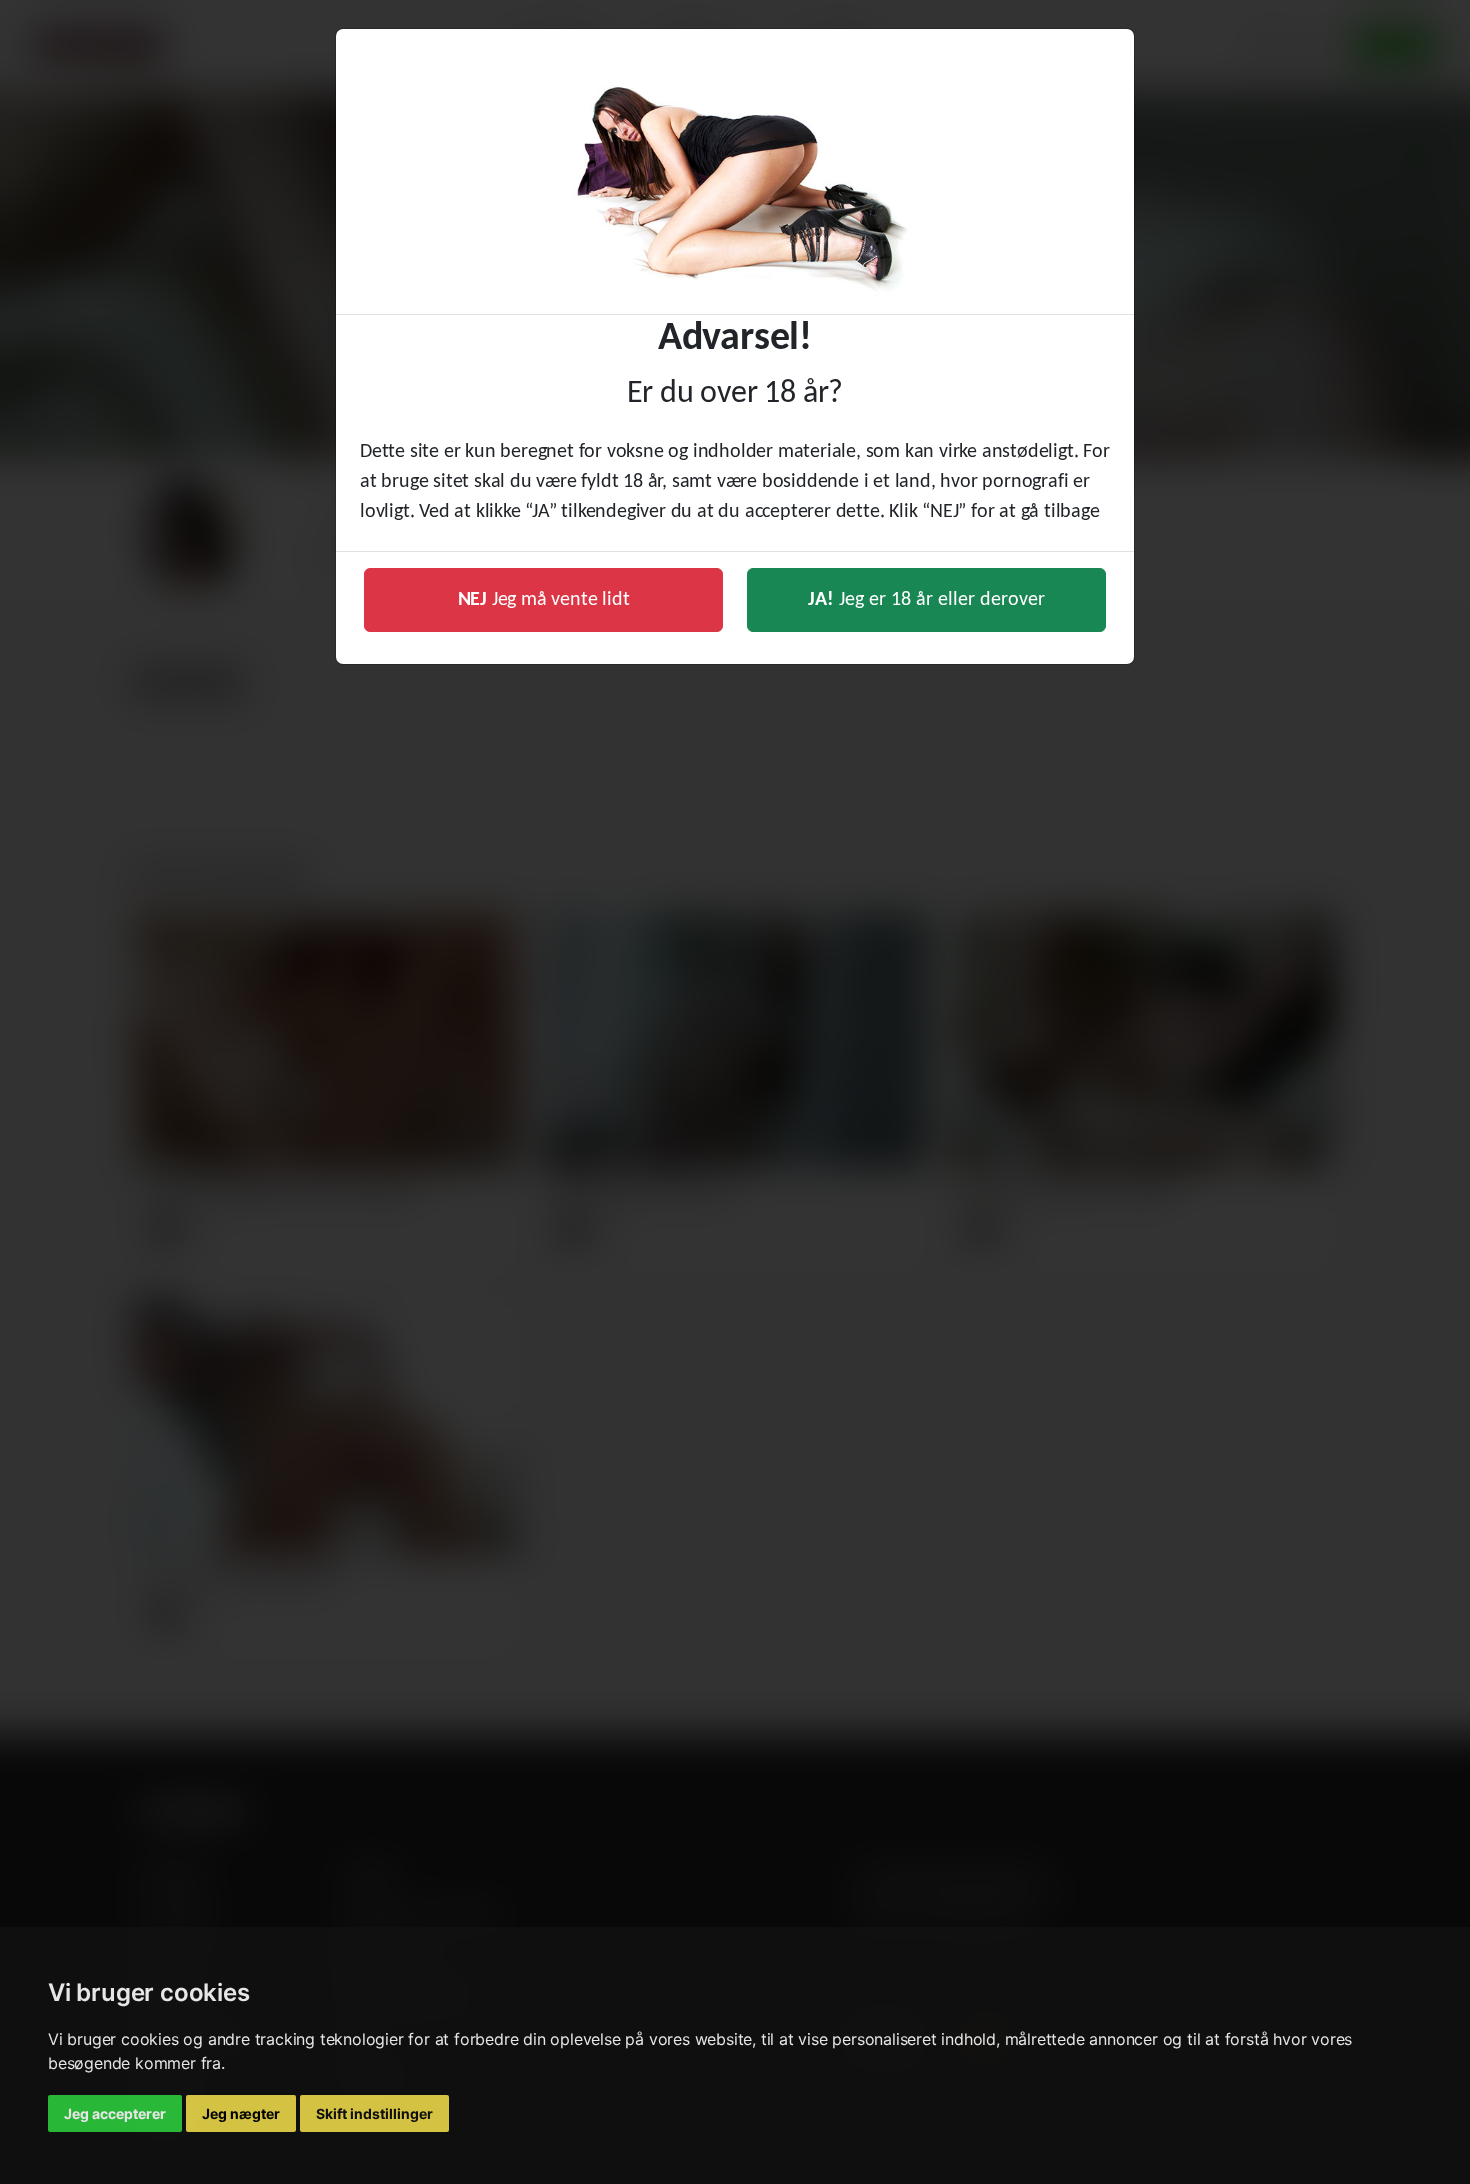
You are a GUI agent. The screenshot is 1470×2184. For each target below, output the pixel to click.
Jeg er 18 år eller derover (926, 600)
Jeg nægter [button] (241, 2113)
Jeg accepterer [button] (115, 2113)
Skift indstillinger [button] (374, 2113)
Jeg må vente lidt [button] (544, 600)
